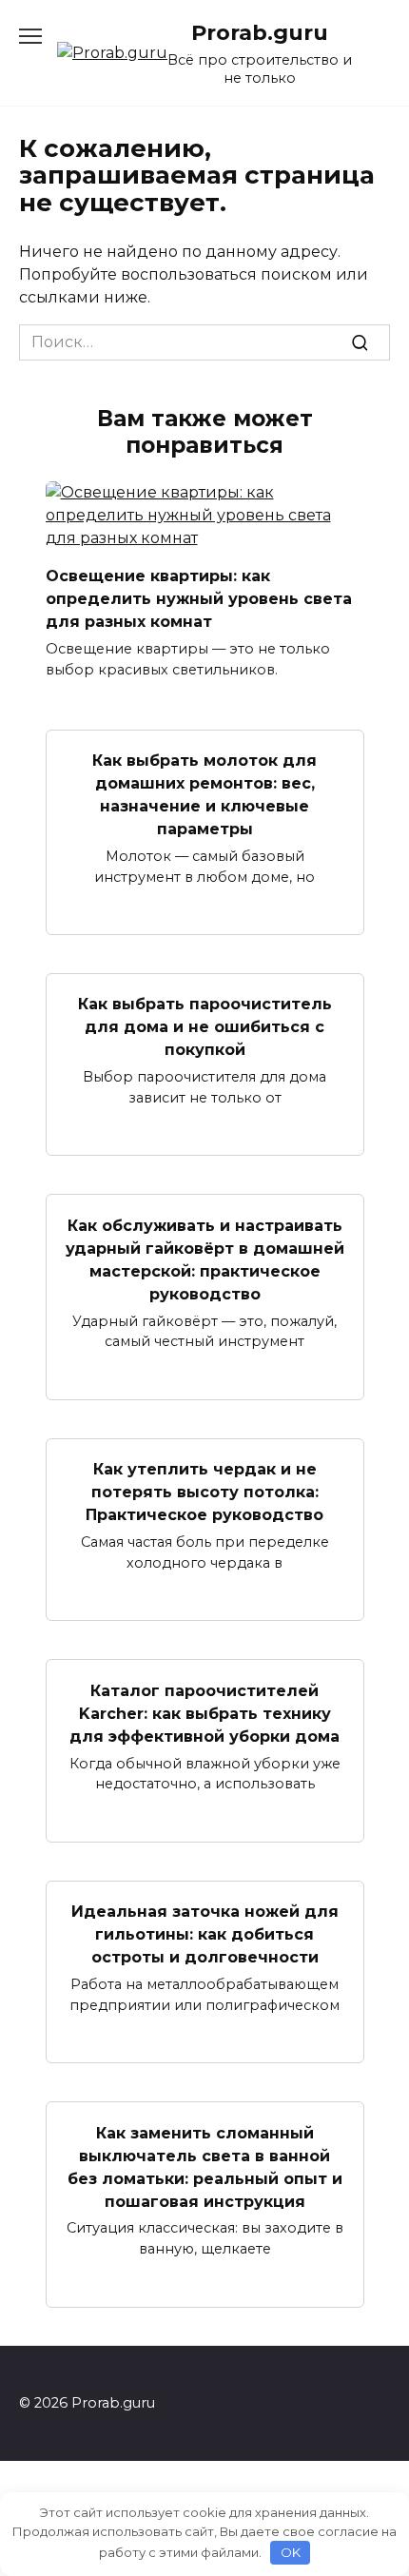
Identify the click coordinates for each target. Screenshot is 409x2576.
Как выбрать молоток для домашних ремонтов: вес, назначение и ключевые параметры (204, 795)
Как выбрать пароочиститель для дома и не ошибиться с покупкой (205, 1027)
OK (291, 2552)
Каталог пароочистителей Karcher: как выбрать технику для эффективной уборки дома (204, 1713)
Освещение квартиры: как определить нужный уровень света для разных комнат (199, 599)
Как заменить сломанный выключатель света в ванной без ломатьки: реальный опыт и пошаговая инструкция (205, 2166)
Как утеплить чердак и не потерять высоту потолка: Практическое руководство (204, 1492)
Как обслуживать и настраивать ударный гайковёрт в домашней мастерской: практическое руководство (205, 1259)
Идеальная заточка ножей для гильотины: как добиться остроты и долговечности (205, 1934)
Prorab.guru (260, 32)
